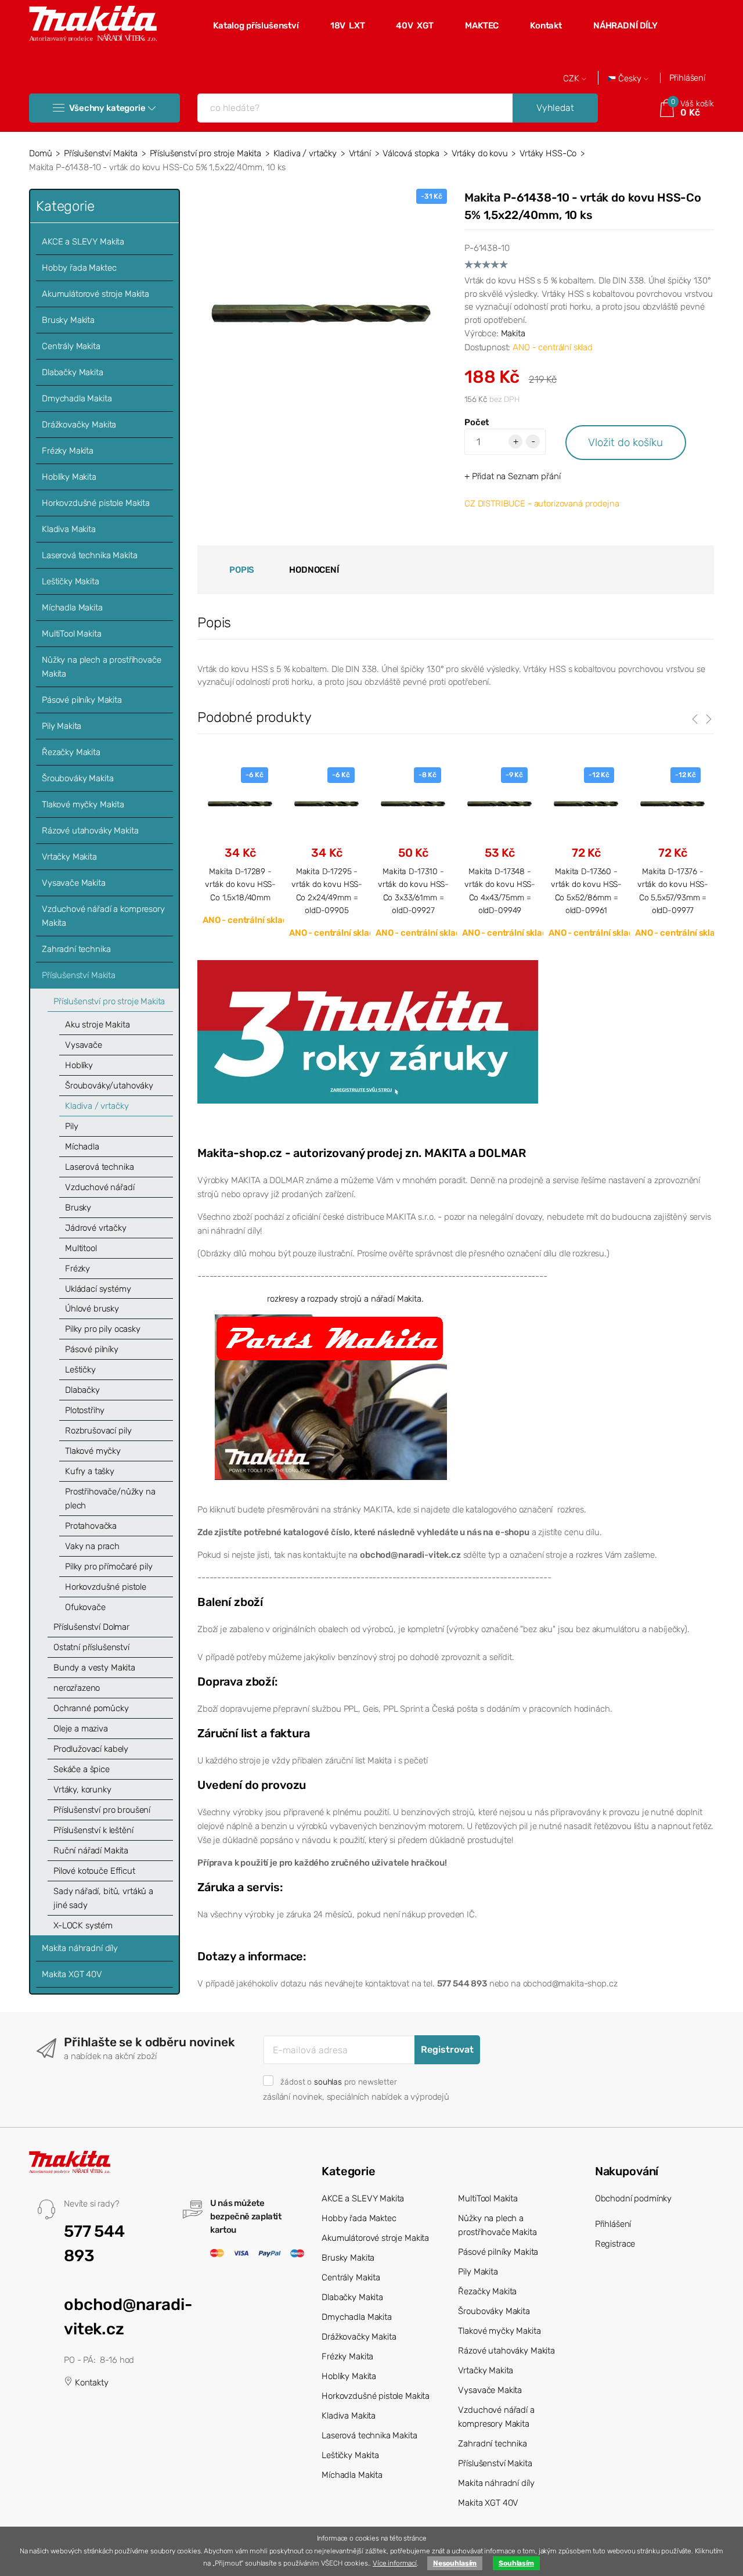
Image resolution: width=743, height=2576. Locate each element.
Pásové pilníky (92, 1349)
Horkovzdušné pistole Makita (96, 503)
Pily (71, 1126)
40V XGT (415, 26)
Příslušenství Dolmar (91, 1627)
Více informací (395, 2563)
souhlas (328, 2082)
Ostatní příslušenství (91, 1647)
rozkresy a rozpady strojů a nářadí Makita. (345, 1299)
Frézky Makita (68, 451)
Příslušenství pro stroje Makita (205, 153)
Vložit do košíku (625, 442)
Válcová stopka (411, 153)
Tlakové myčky (93, 1451)
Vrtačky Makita (69, 857)
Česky (630, 79)
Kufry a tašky (90, 1471)
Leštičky (80, 1370)
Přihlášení (688, 78)
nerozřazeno (77, 1688)
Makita (513, 333)
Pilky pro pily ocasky (103, 1329)
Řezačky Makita (71, 752)
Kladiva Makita (69, 529)
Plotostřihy (85, 1410)
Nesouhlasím (455, 2563)
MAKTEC (482, 26)
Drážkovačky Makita (79, 425)
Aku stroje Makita (97, 1025)
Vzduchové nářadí (100, 1187)
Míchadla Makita (72, 608)
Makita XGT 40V (72, 1974)
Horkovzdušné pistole (106, 1587)
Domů (40, 153)
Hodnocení (314, 570)
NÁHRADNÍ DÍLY (625, 26)
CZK (572, 79)
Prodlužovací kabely (91, 1749)
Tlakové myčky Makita (83, 804)
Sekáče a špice (82, 1769)
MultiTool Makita (72, 634)
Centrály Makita (71, 346)
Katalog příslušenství (256, 26)
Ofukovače (85, 1607)
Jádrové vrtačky (96, 1228)
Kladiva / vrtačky (305, 153)
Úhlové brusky (92, 1309)
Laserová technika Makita (89, 555)
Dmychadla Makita (77, 398)
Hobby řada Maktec (79, 268)
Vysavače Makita (74, 883)
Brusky (78, 1208)
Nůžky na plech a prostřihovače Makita (102, 667)
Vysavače (84, 1045)
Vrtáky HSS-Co (548, 153)
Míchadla (82, 1147)
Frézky (77, 1269)
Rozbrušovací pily (98, 1431)
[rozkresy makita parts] (331, 1396)
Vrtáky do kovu (480, 153)
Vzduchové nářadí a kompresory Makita (103, 916)
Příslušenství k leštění (93, 1830)
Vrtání (360, 153)
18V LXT (348, 26)
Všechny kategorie (107, 108)
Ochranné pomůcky (91, 1708)
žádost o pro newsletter (338, 2082)
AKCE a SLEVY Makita (83, 242)
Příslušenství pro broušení (102, 1810)
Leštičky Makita (71, 581)
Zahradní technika (76, 949)
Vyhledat (555, 108)
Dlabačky (82, 1390)
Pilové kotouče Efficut (94, 1871)
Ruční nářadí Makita (91, 1851)
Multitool (81, 1248)
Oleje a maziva (81, 1729)
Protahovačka (91, 1526)
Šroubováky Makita (77, 778)
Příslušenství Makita (101, 153)
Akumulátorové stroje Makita (95, 294)
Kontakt (546, 26)
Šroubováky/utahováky (109, 1086)
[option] (240, 846)
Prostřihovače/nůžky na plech (110, 1499)
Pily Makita (62, 726)
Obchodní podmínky (633, 2198)
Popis (242, 570)
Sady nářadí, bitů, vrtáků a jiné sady (103, 1898)
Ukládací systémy (98, 1289)
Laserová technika (99, 1167)
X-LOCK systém (83, 1925)
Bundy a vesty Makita (94, 1668)
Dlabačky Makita (73, 372)
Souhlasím (516, 2563)
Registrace (615, 2244)
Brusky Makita (68, 320)
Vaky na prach (92, 1546)
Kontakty (91, 2383)
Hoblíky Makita (69, 477)
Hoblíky (79, 1065)
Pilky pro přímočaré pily (109, 1567)
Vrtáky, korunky (82, 1790)
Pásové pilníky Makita (82, 700)
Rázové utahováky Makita (90, 831)
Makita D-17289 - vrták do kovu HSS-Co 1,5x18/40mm (240, 884)
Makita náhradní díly (80, 1948)
